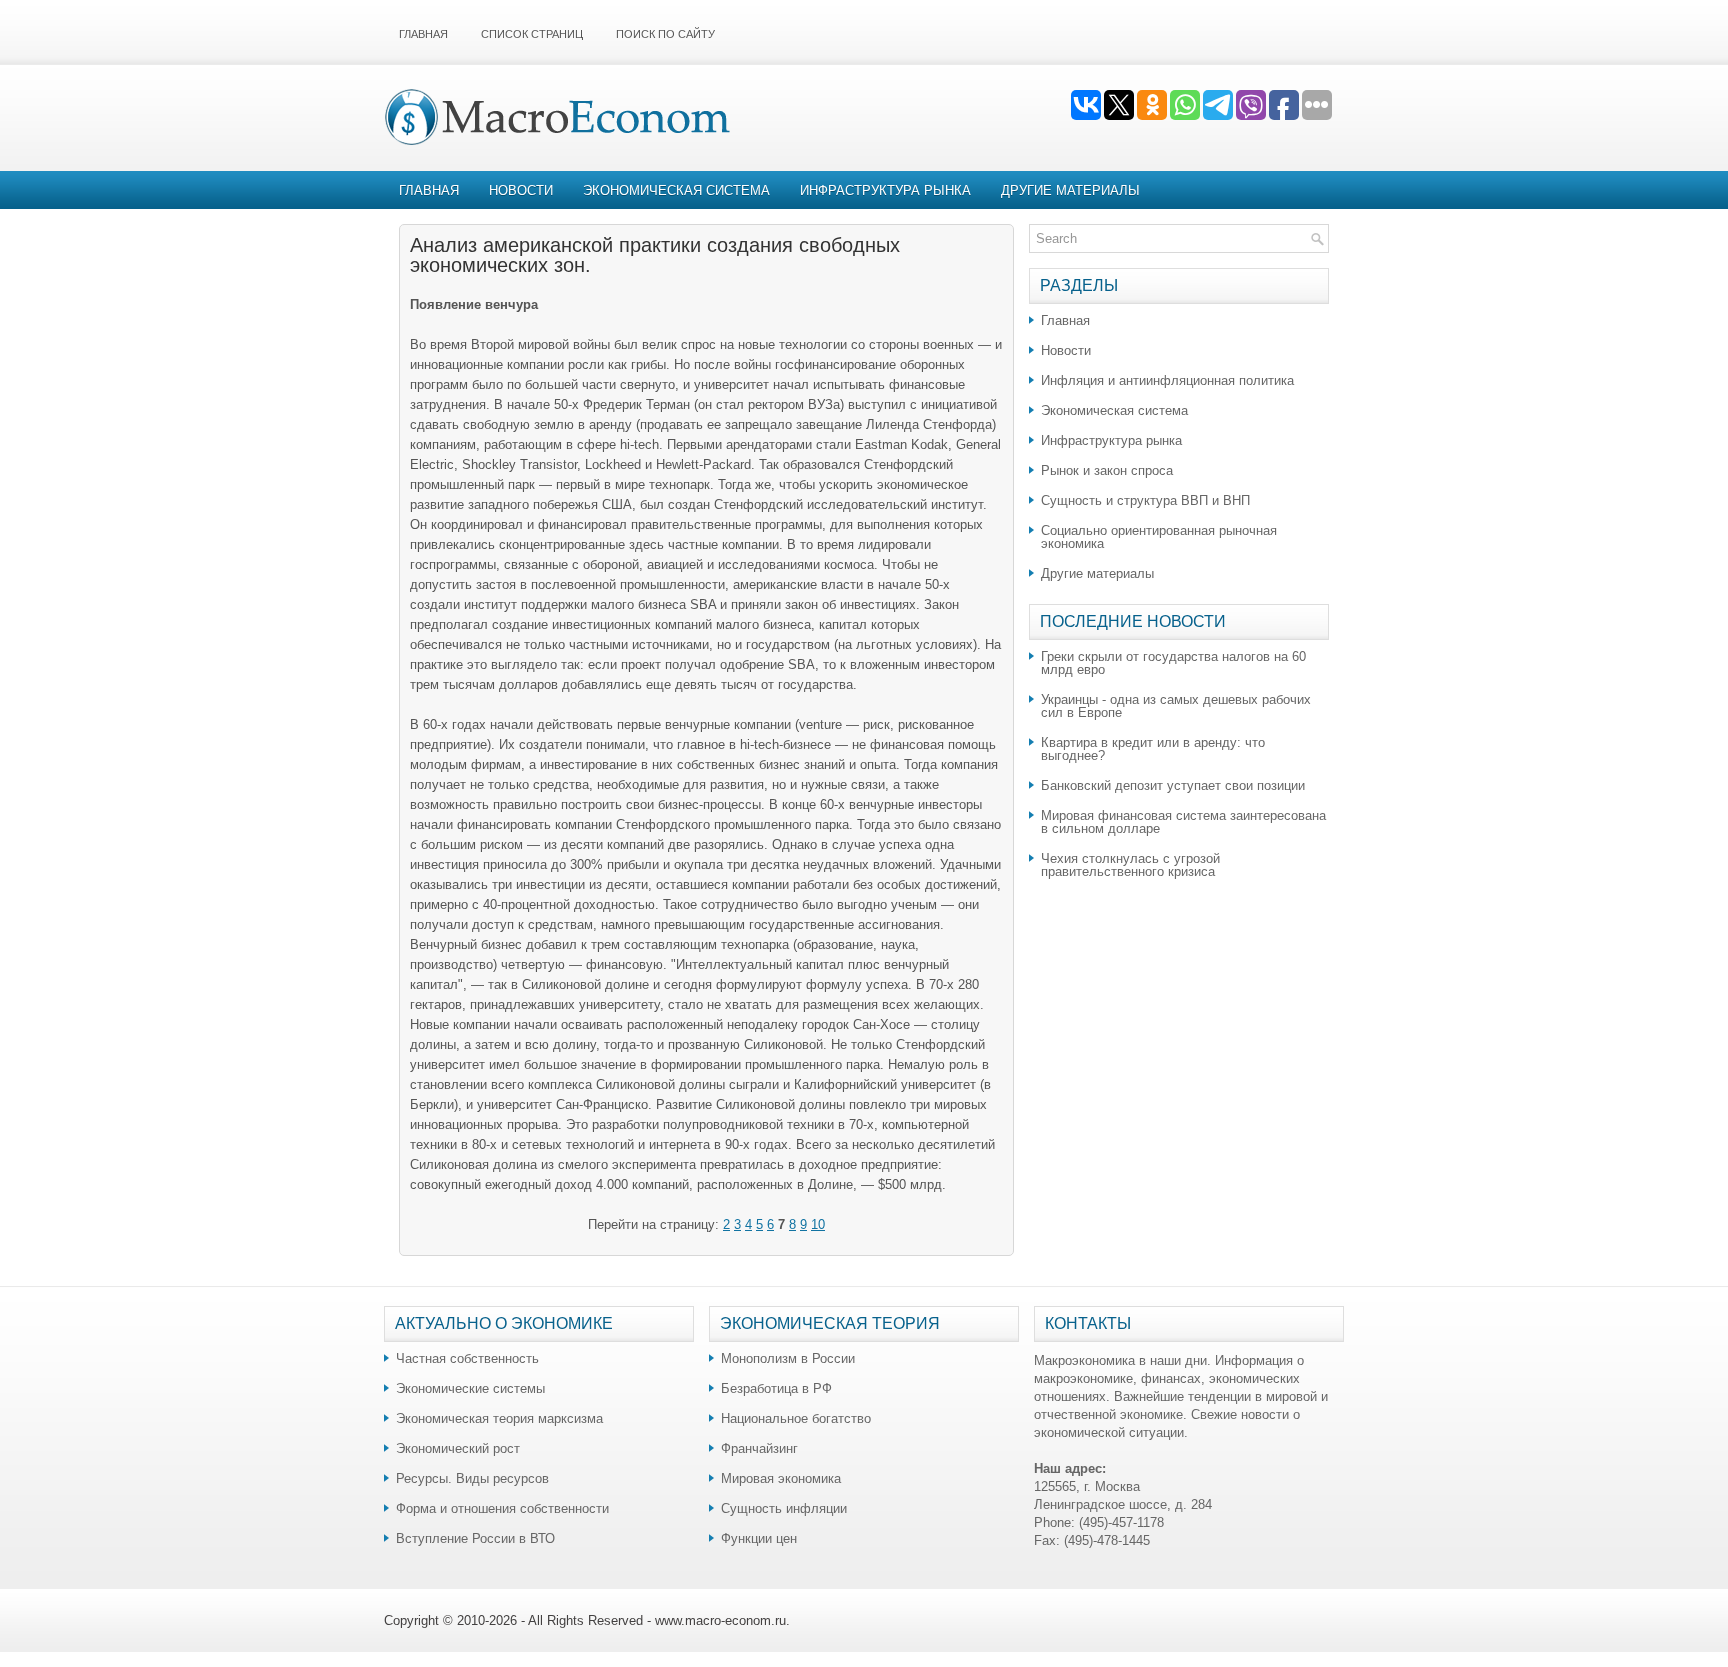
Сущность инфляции (784, 1508)
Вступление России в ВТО (475, 1538)
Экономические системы (470, 1388)
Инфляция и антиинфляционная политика (1167, 380)
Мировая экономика (781, 1478)
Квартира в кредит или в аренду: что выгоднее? (1153, 749)
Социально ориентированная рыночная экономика (1159, 537)
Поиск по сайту (665, 34)
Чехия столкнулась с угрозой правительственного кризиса (1130, 865)
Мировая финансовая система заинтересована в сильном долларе (1183, 822)
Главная (423, 34)
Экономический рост (458, 1448)
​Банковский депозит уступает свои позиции (1173, 785)
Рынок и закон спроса (1107, 470)
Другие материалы (1070, 190)
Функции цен (759, 1538)
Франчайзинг (759, 1448)
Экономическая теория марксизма (499, 1418)
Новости (521, 190)
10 (818, 1224)
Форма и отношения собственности (502, 1508)
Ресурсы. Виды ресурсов (472, 1478)
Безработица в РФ (776, 1388)
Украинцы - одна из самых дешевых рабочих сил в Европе (1176, 706)
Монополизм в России (788, 1358)
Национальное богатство (796, 1418)
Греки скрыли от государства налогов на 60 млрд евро (1173, 663)
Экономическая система (676, 190)
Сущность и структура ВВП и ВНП (1145, 500)
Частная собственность (467, 1358)
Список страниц (532, 34)
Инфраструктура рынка (885, 190)
